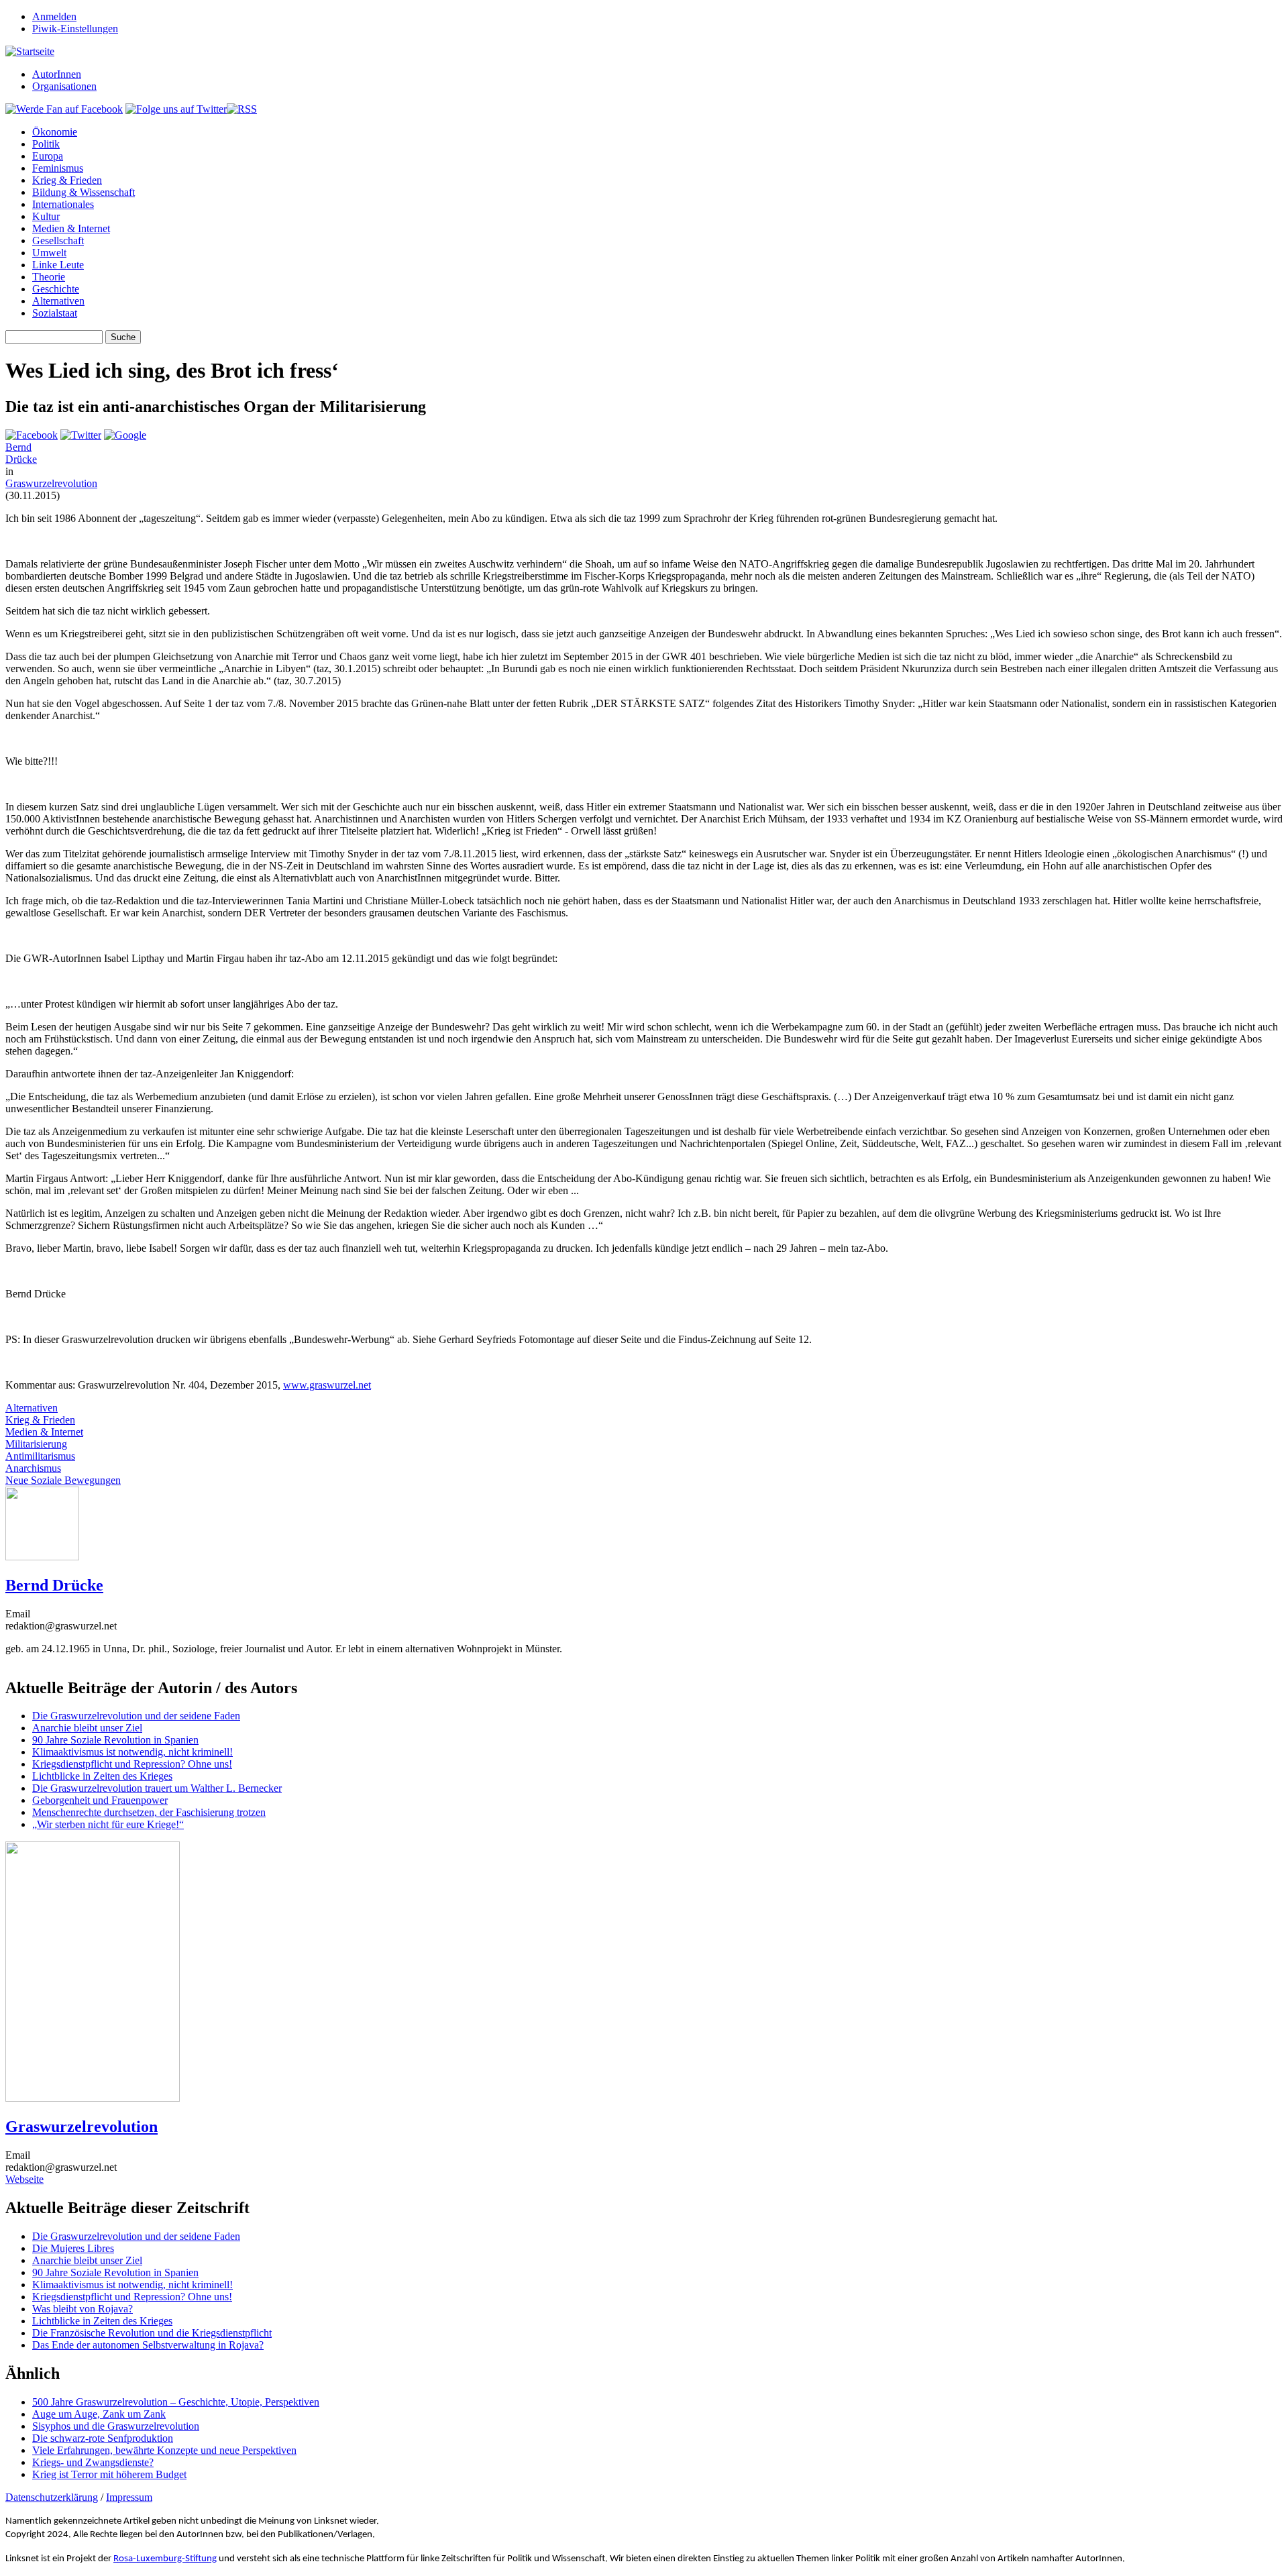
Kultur (46, 216)
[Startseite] (30, 51)
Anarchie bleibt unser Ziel (87, 1728)
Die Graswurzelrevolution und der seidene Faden (136, 1716)
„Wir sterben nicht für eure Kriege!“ (108, 1824)
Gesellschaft (58, 240)
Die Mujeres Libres (73, 2248)
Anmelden (54, 16)
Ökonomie (55, 132)
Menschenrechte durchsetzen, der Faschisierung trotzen (149, 1812)
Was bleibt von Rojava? (83, 2309)
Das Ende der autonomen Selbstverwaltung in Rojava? (148, 2345)
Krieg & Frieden (67, 180)
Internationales (63, 204)
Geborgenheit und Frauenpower (100, 1800)
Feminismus (58, 168)
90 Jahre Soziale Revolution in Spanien (115, 1740)
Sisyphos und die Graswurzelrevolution (116, 2426)
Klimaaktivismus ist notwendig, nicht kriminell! (132, 1752)
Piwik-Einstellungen (75, 29)
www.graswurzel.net (327, 1385)
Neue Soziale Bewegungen (63, 1480)
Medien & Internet (71, 228)
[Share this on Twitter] (81, 435)
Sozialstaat (55, 313)
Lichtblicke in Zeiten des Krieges (102, 1776)
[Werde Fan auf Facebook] (64, 109)
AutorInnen (57, 74)
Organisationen (64, 86)
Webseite (24, 2179)
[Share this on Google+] (125, 435)
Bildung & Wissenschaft (84, 192)
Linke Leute (58, 265)
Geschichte (56, 289)
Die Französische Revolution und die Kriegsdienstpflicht (152, 2333)
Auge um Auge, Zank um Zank (99, 2414)
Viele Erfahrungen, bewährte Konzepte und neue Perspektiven (164, 2450)
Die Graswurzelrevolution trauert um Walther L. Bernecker (157, 1788)
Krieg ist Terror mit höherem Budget (109, 2474)
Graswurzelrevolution (51, 483)
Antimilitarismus (40, 1456)
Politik (46, 144)
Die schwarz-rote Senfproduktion (103, 2438)
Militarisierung (36, 1444)
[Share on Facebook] (32, 435)
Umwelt (49, 253)
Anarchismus (33, 1468)
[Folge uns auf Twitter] (176, 109)
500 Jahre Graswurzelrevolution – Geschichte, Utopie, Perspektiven (176, 2402)
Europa (48, 156)
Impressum (129, 2497)
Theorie (49, 277)
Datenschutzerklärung (52, 2497)
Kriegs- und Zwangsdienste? (93, 2462)
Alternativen (58, 301)
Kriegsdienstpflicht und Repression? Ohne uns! (132, 1764)
